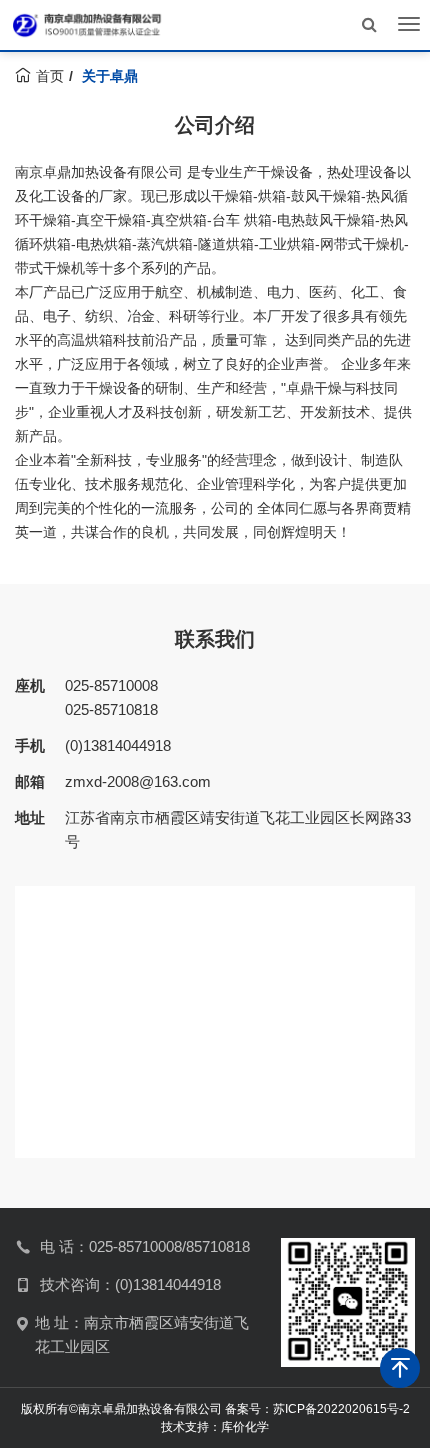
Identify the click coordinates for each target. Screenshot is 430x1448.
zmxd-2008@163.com (138, 781)
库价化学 (245, 1427)
